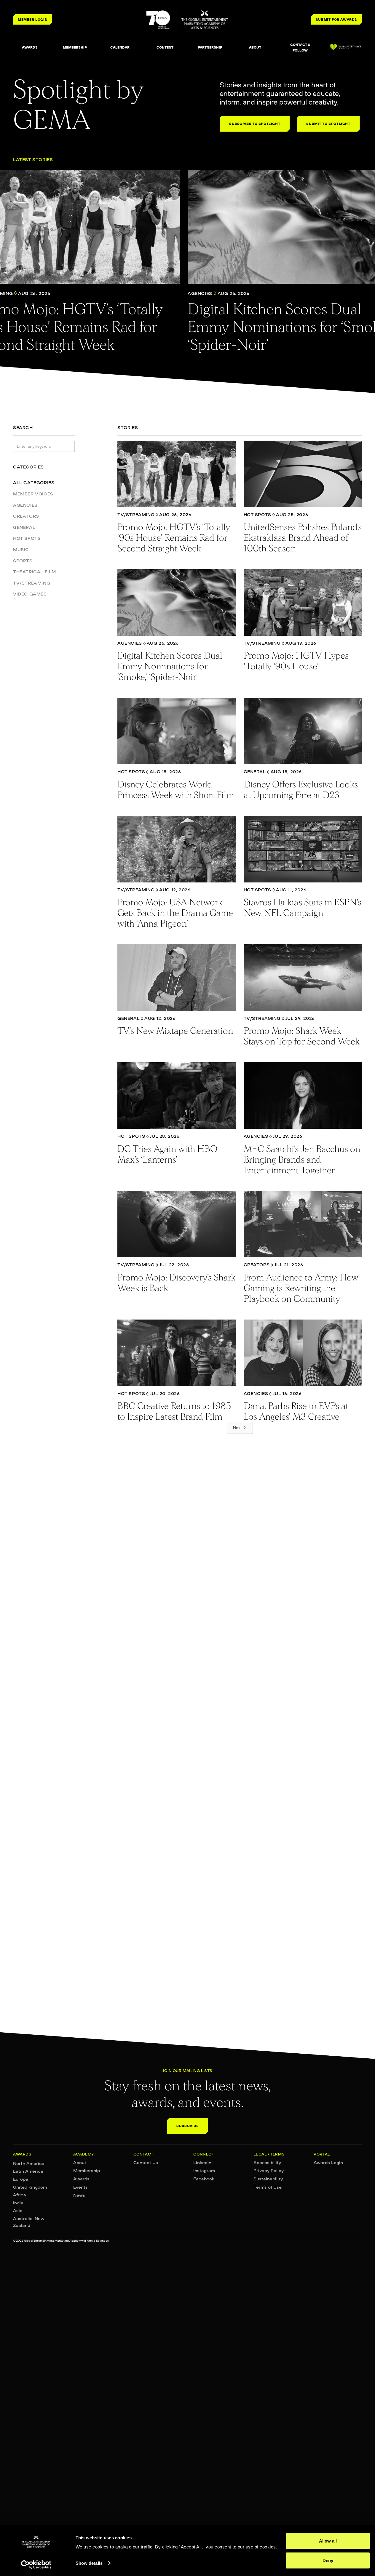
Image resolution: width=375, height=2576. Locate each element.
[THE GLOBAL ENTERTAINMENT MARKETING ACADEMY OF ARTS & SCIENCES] (187, 20)
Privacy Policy (269, 2171)
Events (80, 2187)
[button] (30, 48)
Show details (89, 2563)
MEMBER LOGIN (33, 19)
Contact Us (146, 2163)
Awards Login (328, 2163)
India (18, 2203)
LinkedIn (202, 2163)
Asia (18, 2211)
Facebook (204, 2179)
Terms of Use (268, 2187)
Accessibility (267, 2163)
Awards (81, 2179)
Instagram (204, 2171)
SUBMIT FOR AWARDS (336, 19)
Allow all (328, 2541)
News (79, 2195)
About (80, 2163)
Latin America (28, 2171)
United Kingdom (30, 2187)
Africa (20, 2195)
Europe (21, 2179)
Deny (328, 2560)
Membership (87, 2171)
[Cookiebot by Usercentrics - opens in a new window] (36, 2564)
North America (29, 2163)
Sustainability (268, 2179)
